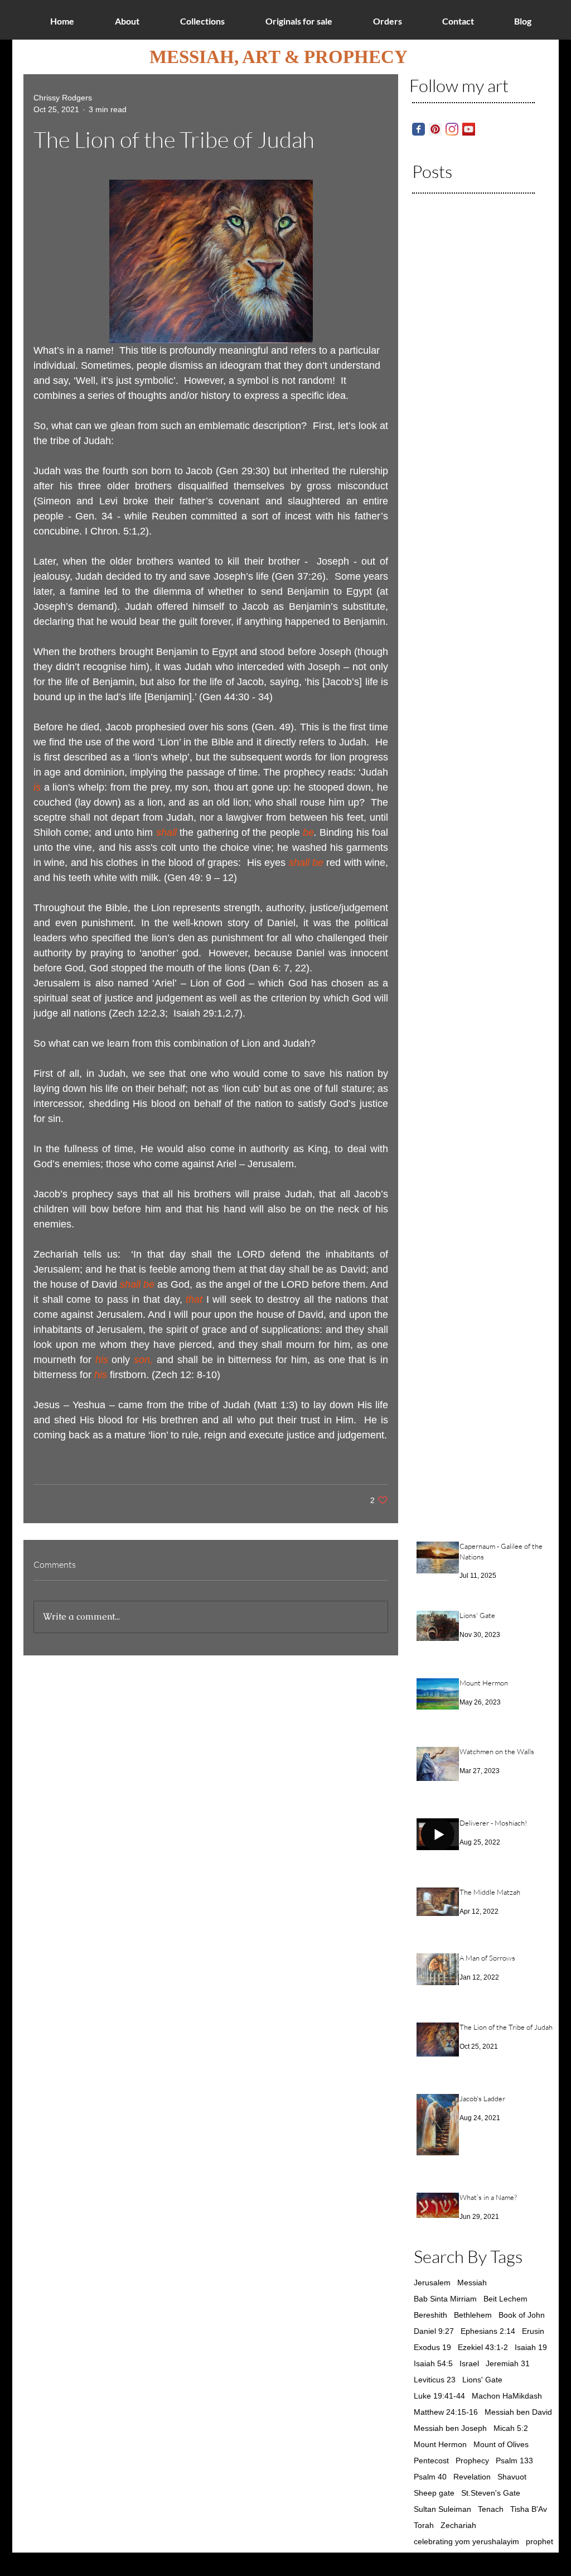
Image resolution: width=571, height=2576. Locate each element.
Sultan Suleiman (442, 2509)
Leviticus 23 (435, 2380)
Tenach (491, 2509)
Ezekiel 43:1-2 (483, 2347)
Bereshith (430, 2315)
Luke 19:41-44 (439, 2396)
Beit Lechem (505, 2299)
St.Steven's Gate (491, 2493)
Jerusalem (432, 2283)
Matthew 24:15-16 (446, 2412)
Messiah (472, 2283)
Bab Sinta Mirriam (445, 2299)
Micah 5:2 (511, 2428)
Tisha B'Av (529, 2509)
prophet (539, 2541)
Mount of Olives (501, 2444)
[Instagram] (452, 129)
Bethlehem (473, 2315)
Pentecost (431, 2461)
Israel (469, 2363)
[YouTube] (469, 129)
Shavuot (512, 2477)
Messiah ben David (518, 2412)
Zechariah (458, 2525)
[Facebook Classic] (418, 129)
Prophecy (472, 2461)
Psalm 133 (514, 2461)
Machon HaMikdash (507, 2396)
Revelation (472, 2477)
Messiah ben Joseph (450, 2428)
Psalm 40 (430, 2477)
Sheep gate (434, 2493)
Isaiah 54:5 (433, 2363)
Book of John (522, 2315)
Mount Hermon (440, 2444)
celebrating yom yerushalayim (466, 2541)
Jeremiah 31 (508, 2363)
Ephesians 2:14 (488, 2331)
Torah (424, 2525)
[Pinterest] (435, 129)
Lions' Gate (482, 2380)
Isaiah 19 (531, 2347)
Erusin (533, 2331)
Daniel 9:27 (434, 2331)
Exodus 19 (432, 2347)
